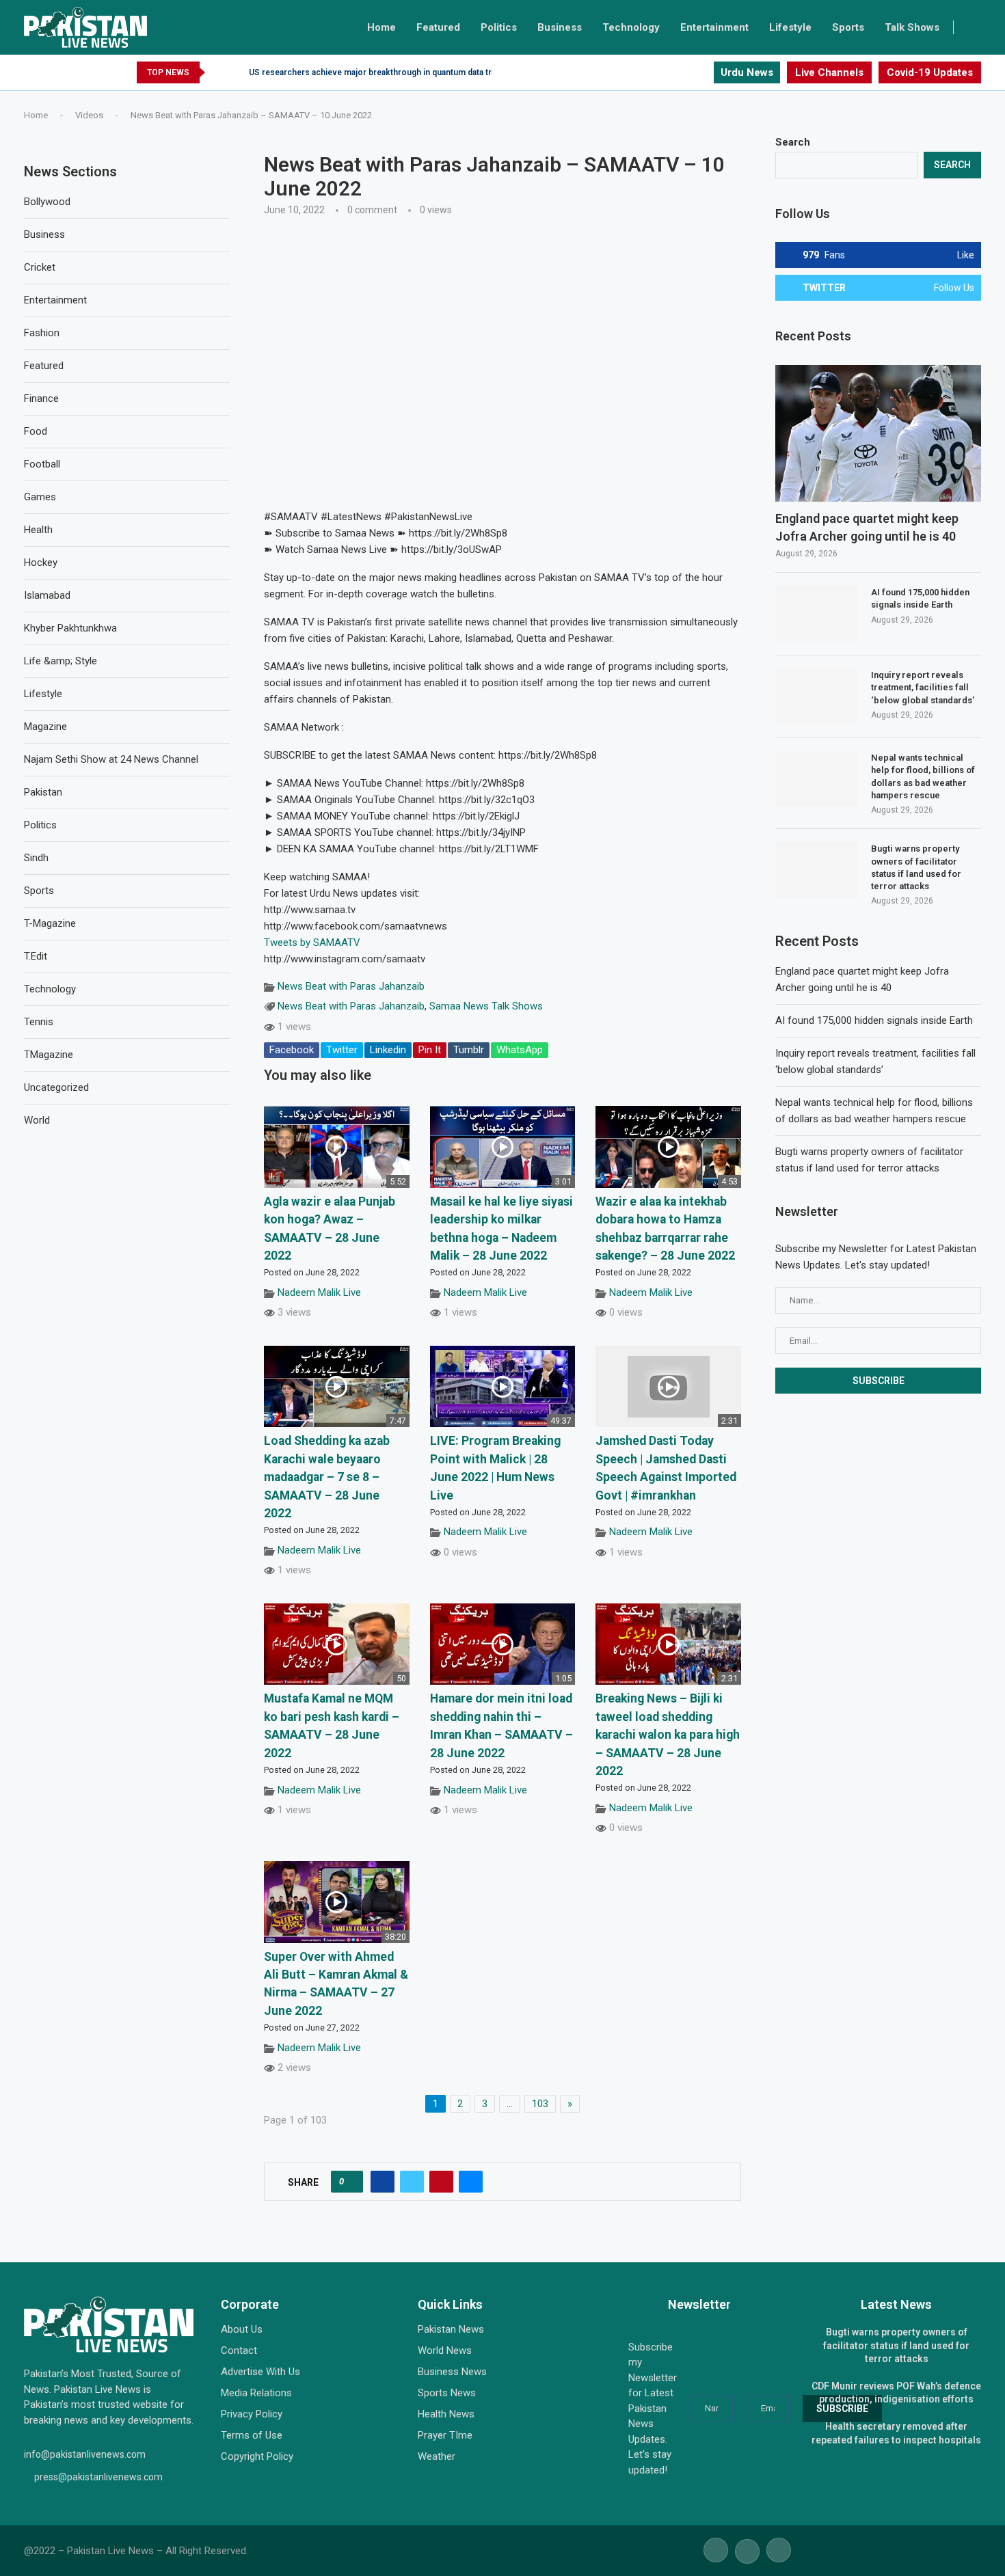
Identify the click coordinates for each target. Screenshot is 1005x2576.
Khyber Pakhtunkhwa (70, 628)
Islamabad (47, 595)
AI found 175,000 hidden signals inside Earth (920, 598)
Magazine (45, 727)
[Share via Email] (471, 2182)
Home (381, 27)
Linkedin (388, 1050)
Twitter (342, 1050)
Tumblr (469, 1050)
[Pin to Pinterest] (441, 2182)
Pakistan (43, 792)
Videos (89, 115)
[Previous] (218, 72)
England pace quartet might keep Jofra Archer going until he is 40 (867, 527)
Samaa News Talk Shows (486, 1006)
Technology (631, 27)
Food (36, 431)
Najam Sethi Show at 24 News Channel (111, 759)
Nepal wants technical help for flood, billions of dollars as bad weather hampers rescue (923, 776)
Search (793, 142)
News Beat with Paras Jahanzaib (351, 986)
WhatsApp (520, 1050)
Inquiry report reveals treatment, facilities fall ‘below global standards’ (923, 687)
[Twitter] (687, 72)
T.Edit (36, 956)
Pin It (430, 1050)
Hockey (41, 562)
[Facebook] (671, 72)
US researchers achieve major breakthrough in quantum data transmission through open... (423, 72)
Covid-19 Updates (930, 72)
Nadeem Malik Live (319, 1292)
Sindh (36, 858)
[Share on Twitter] (412, 2182)
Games (40, 497)
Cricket (40, 267)
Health (38, 530)
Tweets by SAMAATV (312, 943)
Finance (41, 398)
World (37, 1120)
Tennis (39, 1022)
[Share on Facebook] (383, 2182)
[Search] (974, 27)
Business (560, 27)
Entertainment (714, 27)
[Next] (236, 72)
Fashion (42, 333)
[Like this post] (351, 2182)
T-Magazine (50, 923)
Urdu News (747, 72)
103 (540, 2104)
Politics (499, 27)
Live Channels (829, 72)
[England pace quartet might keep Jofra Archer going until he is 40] (878, 434)
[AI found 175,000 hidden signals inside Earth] (816, 614)
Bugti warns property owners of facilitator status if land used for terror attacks (916, 867)
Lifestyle (790, 27)
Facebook (292, 1050)
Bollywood (47, 202)
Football (42, 464)
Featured (438, 27)
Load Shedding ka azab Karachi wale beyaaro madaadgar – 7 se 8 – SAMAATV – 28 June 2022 (327, 1477)
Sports (848, 27)
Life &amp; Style (61, 661)
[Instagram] (702, 72)
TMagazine (49, 1055)
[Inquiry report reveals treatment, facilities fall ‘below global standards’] (816, 696)
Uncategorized (56, 1087)
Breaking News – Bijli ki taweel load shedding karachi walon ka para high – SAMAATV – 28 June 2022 (668, 1735)
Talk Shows (912, 27)
